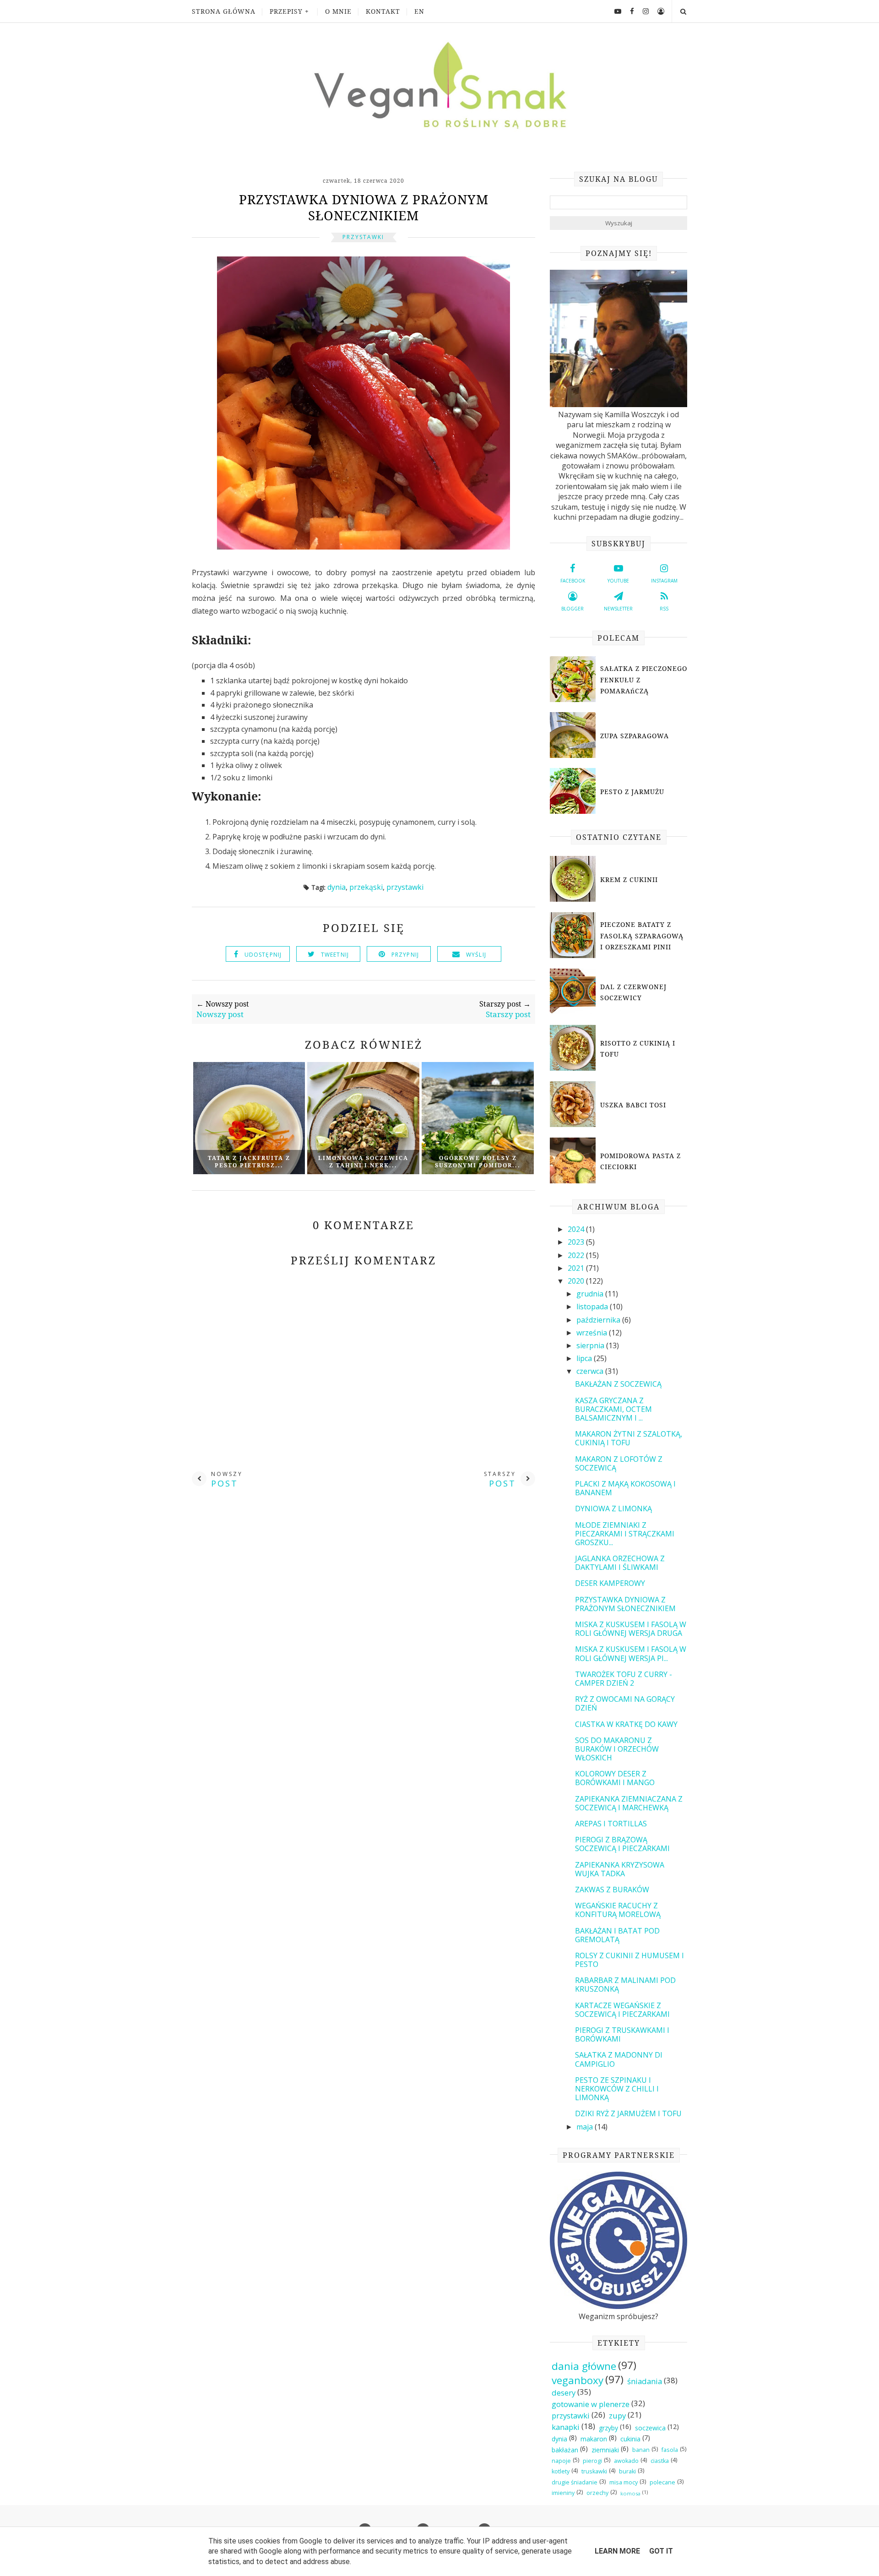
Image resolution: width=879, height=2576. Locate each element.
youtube (618, 581)
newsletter (618, 609)
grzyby (608, 2428)
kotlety (561, 2471)
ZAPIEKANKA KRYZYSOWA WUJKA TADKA (620, 1869)
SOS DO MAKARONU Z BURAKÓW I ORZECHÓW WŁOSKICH (617, 1749)
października (599, 1320)
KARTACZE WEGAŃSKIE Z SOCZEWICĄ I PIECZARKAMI (622, 2010)
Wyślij (476, 955)
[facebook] (629, 11)
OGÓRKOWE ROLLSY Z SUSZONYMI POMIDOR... (478, 1162)
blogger (572, 609)
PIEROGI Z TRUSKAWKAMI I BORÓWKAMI (622, 2034)
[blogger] (657, 11)
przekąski (366, 887)
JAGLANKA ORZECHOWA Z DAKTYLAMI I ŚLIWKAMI (620, 1563)
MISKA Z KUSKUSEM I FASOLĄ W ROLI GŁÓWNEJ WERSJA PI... (631, 1653)
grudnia (591, 1294)
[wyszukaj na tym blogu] (683, 11)
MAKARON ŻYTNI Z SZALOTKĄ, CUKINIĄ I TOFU (629, 1438)
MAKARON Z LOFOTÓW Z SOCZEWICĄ (619, 1463)
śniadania (645, 2381)
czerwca (591, 1371)
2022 (577, 1255)
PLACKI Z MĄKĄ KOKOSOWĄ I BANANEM (625, 1488)
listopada (593, 1307)
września (593, 1333)
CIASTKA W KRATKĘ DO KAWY (626, 1724)
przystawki (363, 237)
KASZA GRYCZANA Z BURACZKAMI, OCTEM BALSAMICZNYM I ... (613, 1409)
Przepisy (286, 11)
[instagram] (642, 11)
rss (664, 609)
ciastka (660, 2461)
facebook (573, 581)
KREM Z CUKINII (629, 880)
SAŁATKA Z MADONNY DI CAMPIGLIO (619, 2059)
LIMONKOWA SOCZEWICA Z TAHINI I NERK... (363, 1162)
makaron (594, 2439)
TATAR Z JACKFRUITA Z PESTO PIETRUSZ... (249, 1162)
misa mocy (624, 2482)
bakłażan (565, 2450)
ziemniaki (605, 2450)
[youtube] (614, 11)
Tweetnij (335, 955)
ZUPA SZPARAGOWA (635, 736)
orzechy (597, 2493)
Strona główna (224, 11)
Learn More (617, 2551)
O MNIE (338, 11)
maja (586, 2127)
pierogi (592, 2461)
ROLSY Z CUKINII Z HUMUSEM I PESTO (629, 1960)
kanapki (566, 2427)
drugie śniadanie (575, 2482)
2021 (577, 1268)
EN (419, 11)
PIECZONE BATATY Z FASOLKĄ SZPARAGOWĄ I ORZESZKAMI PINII (642, 936)
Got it (661, 2551)
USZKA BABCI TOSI (633, 1105)
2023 (577, 1242)
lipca (585, 1358)
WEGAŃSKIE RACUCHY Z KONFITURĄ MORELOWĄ (618, 1910)
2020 (577, 1281)
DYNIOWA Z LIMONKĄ (613, 1509)
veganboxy (578, 2380)
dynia (336, 887)
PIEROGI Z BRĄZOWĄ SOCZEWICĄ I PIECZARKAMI (622, 1844)
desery (564, 2393)
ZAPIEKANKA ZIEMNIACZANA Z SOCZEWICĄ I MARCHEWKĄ (629, 1803)
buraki (627, 2471)
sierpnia (591, 1345)
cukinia (630, 2439)
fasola (670, 2450)
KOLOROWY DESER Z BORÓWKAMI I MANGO (615, 1778)
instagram (664, 581)
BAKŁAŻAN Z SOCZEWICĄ (618, 1384)
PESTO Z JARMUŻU (632, 792)
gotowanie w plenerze (591, 2404)
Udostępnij (263, 955)
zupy (617, 2415)
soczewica (650, 2428)
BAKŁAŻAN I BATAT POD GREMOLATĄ (617, 1935)
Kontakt (383, 11)
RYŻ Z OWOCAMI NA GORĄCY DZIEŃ (625, 1703)
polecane (662, 2482)
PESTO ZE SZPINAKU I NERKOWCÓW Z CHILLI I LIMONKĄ (617, 2089)
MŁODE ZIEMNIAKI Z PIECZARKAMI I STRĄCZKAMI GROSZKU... (625, 1534)
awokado (626, 2461)
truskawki (594, 2471)
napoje (561, 2461)
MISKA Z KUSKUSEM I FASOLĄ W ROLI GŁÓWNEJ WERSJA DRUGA (631, 1629)
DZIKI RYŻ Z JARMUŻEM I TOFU (628, 2113)
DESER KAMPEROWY (610, 1583)
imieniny (563, 2493)
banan (641, 2450)
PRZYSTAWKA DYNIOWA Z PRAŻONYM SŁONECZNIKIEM (625, 1604)
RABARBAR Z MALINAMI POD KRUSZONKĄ (625, 1985)
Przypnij (405, 955)
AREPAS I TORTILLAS (611, 1824)
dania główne (584, 2366)
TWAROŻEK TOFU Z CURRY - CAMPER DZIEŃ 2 (624, 1679)
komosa (630, 2493)
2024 (577, 1229)
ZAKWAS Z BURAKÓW (612, 1890)
